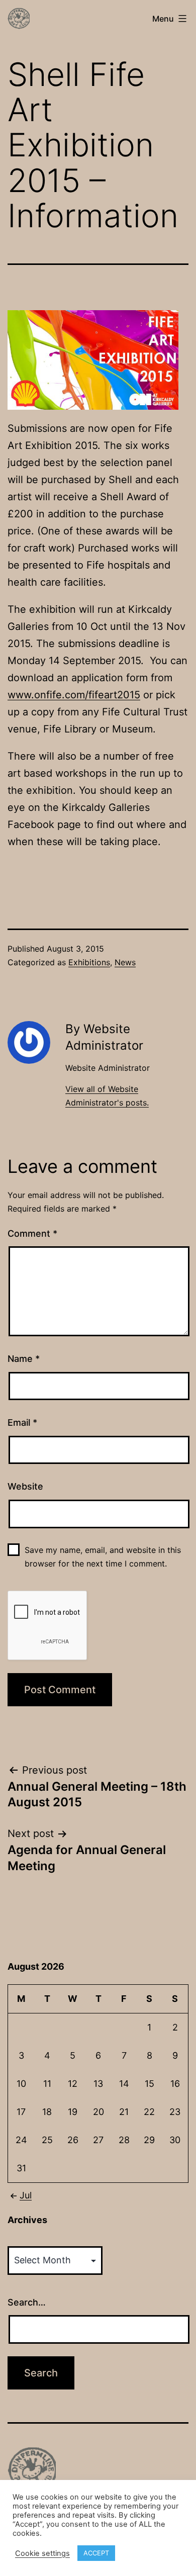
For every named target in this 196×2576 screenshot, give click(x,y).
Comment (32, 1233)
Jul (26, 2195)
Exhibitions (89, 962)
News (125, 962)
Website (25, 1486)
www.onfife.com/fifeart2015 (74, 695)
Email (22, 1422)
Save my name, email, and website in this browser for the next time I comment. (103, 1557)
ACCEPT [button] (96, 2553)
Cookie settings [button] (42, 2553)
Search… (27, 2302)
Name (24, 1359)
